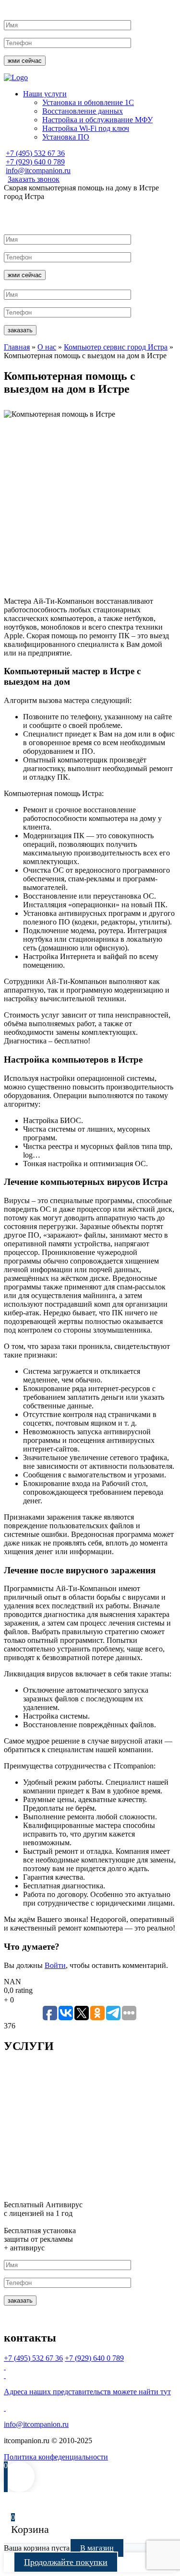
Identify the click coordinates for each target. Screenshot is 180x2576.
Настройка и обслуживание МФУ (97, 120)
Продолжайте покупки (66, 2562)
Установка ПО (66, 137)
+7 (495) (35, 153)
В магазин (97, 2548)
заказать (20, 330)
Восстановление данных (83, 111)
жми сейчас (25, 61)
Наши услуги (45, 94)
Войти (55, 1965)
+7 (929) (35, 162)
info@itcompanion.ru (38, 170)
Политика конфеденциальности (56, 2457)
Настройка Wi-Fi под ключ (86, 128)
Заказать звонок (34, 179)
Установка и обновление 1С (88, 102)
